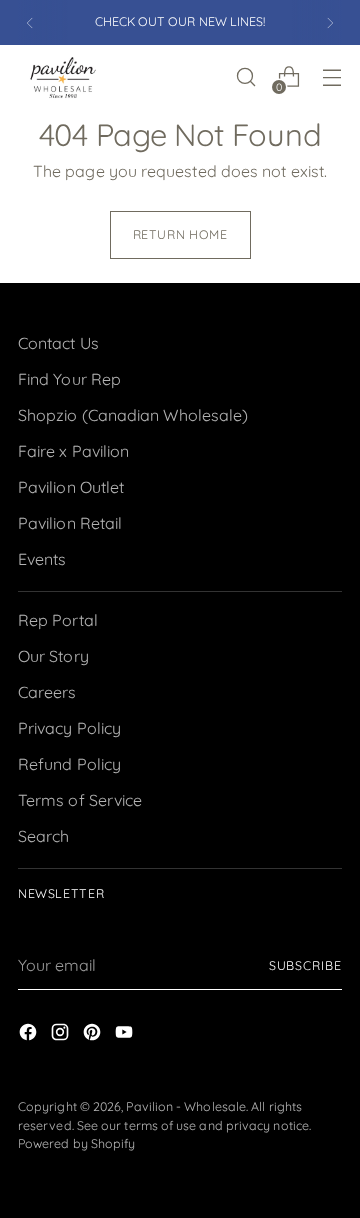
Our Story (53, 656)
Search (43, 836)
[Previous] (30, 22)
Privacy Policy (69, 728)
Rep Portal (58, 620)
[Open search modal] (245, 77)
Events (42, 559)
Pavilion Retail (70, 523)
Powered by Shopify (76, 1143)
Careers (47, 692)
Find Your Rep (69, 379)
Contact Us (58, 343)
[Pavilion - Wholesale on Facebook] (30, 1035)
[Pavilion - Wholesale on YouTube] (126, 1035)
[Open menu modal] (331, 77)
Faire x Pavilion (73, 451)
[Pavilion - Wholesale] (63, 77)
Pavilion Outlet (71, 487)
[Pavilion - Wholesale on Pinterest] (94, 1035)
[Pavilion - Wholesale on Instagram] (62, 1035)
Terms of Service (80, 800)
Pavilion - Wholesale (186, 1106)
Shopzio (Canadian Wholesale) (133, 415)
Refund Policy (69, 764)
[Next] (330, 22)
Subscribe (305, 965)
